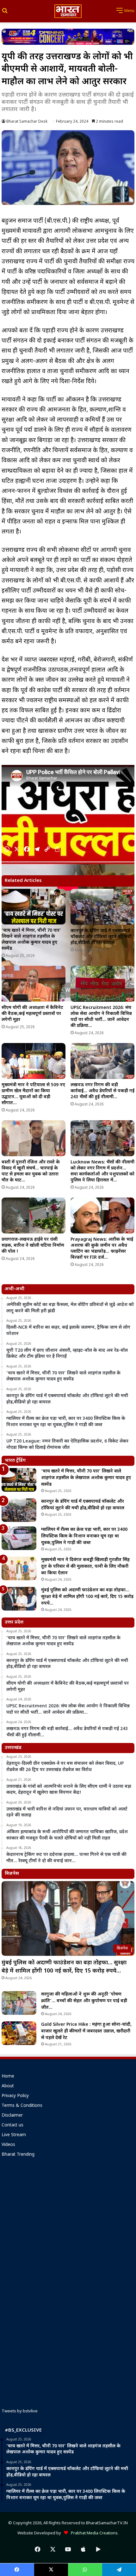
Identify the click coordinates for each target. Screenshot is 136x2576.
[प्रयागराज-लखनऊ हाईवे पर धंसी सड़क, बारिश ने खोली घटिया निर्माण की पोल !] (34, 1215)
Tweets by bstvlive (20, 2411)
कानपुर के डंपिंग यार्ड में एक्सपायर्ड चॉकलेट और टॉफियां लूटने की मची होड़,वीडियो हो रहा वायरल (101, 937)
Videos (8, 2145)
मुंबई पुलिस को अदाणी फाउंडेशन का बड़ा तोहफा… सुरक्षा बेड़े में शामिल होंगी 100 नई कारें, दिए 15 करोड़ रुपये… (87, 1597)
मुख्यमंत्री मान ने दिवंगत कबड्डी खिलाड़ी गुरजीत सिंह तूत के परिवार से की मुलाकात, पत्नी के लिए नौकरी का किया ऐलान (85, 1567)
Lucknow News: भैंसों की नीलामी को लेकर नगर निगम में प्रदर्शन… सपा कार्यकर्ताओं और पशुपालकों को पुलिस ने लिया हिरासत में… (102, 1171)
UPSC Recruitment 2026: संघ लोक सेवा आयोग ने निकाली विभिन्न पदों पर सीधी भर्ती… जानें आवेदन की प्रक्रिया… (101, 1017)
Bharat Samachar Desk (27, 122)
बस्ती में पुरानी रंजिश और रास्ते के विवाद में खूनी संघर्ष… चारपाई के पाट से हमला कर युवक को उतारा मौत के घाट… (31, 1171)
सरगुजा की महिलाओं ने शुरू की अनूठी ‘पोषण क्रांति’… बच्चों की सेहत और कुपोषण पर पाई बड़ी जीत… (84, 2001)
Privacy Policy (15, 2096)
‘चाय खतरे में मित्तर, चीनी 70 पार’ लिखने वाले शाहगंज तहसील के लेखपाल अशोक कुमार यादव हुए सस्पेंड (31, 940)
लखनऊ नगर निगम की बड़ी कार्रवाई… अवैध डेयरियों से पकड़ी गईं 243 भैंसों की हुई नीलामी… (102, 1091)
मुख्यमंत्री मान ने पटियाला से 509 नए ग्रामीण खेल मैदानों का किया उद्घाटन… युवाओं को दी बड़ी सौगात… (33, 1094)
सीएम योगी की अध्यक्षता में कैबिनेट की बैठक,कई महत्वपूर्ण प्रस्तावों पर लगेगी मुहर (32, 1014)
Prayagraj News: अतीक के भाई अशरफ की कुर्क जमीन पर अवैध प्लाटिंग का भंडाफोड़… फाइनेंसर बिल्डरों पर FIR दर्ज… (102, 1249)
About (8, 2086)
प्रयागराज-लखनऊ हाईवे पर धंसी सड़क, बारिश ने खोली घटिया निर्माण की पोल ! (33, 1246)
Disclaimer (12, 2116)
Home (8, 2077)
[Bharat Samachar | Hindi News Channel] (68, 11)
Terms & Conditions (22, 2106)
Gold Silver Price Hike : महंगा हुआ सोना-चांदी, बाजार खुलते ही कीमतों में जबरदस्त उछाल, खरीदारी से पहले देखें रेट (86, 2031)
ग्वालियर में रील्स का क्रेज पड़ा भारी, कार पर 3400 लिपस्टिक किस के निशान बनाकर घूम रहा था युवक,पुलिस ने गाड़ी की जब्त (84, 1536)
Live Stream (14, 2135)
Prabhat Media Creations (93, 2533)
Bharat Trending (18, 2155)
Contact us (12, 2125)
